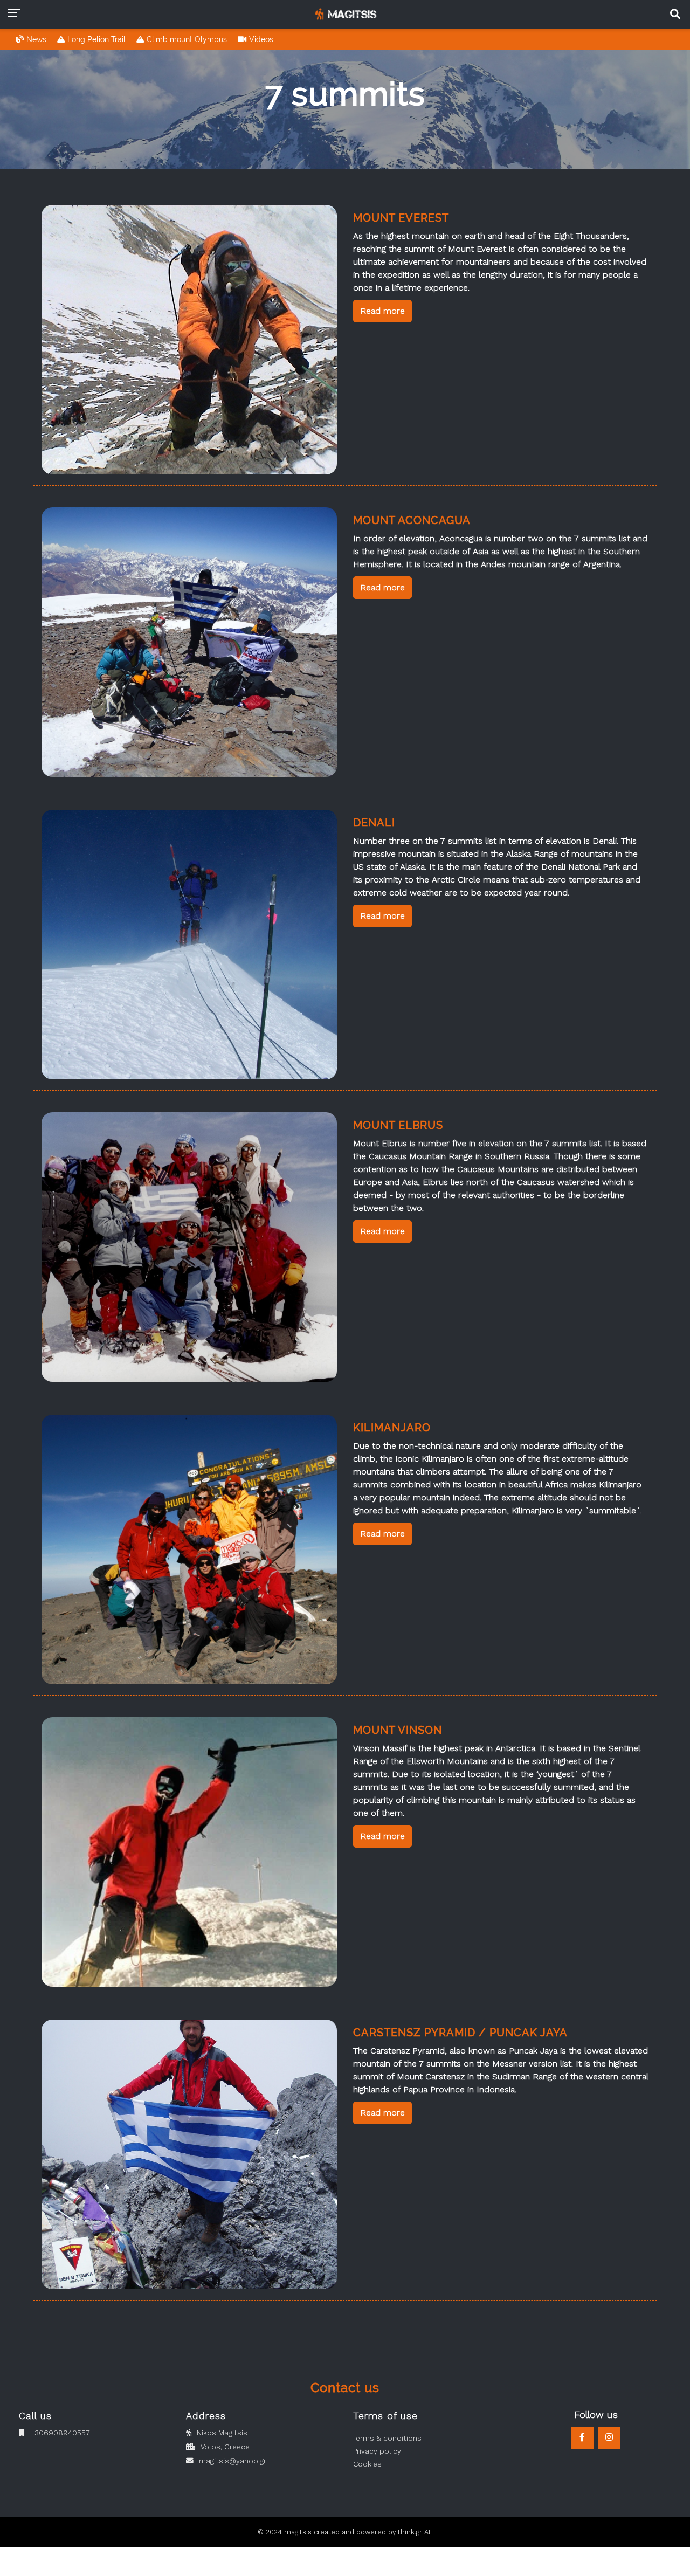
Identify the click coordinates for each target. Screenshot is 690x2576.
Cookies (367, 2464)
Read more (382, 311)
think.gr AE (415, 2532)
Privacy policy (377, 2451)
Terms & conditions (387, 2438)
